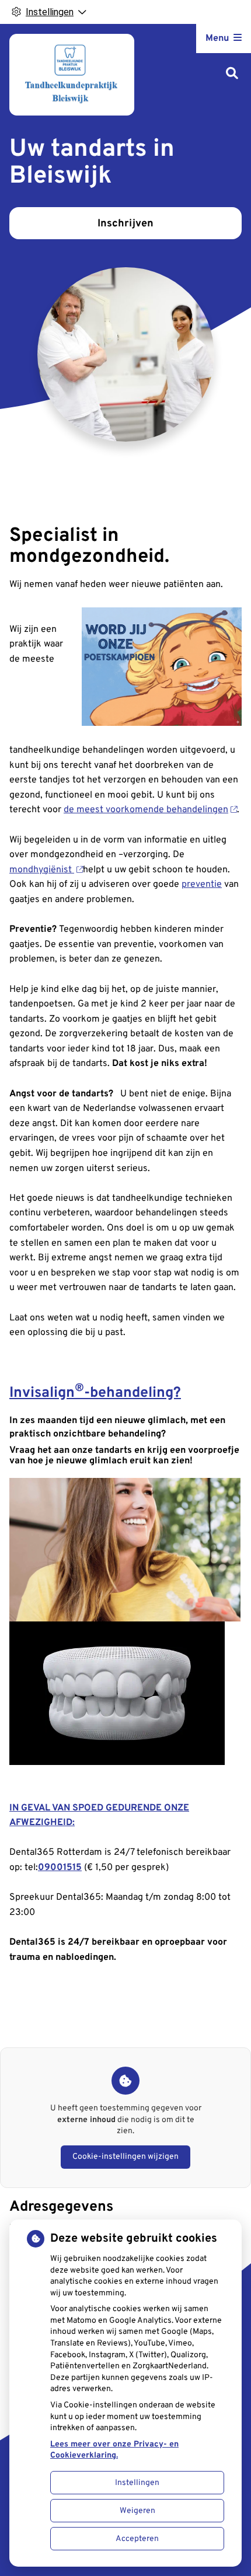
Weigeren (137, 2511)
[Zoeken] (232, 74)
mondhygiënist (42, 870)
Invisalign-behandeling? (95, 1393)
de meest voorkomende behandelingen (146, 810)
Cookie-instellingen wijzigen (125, 2157)
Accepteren (137, 2539)
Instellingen (137, 2483)
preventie (202, 885)
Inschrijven (125, 224)
